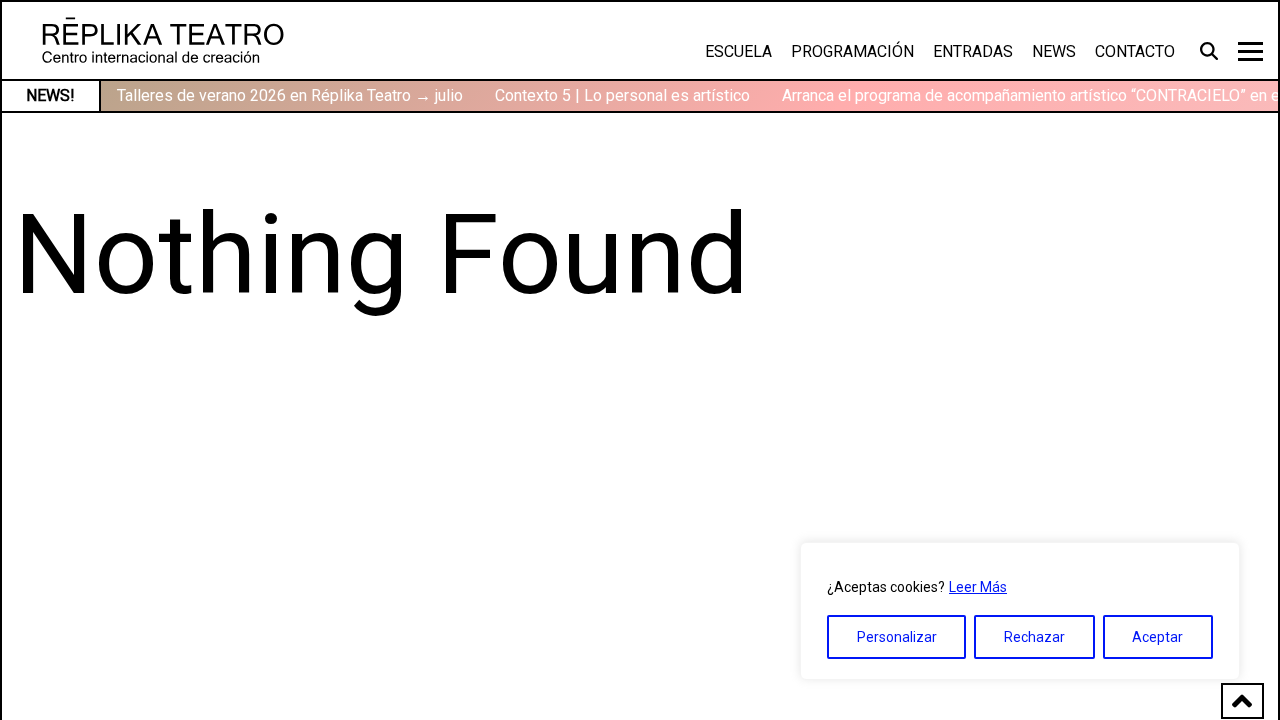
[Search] (1211, 50)
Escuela (738, 51)
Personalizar (897, 637)
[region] (1020, 611)
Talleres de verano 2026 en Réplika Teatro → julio (290, 95)
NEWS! (50, 95)
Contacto (1135, 51)
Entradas (973, 51)
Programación (852, 51)
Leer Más (978, 587)
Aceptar (1157, 637)
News (1054, 51)
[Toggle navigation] (1250, 51)
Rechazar (1034, 637)
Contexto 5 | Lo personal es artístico (622, 95)
